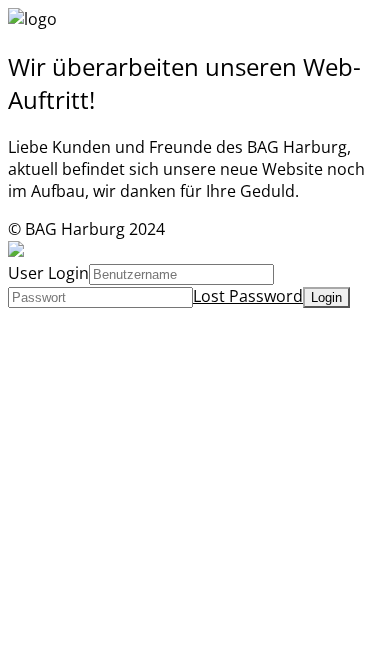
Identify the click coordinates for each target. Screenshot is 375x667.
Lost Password (248, 296)
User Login (48, 273)
